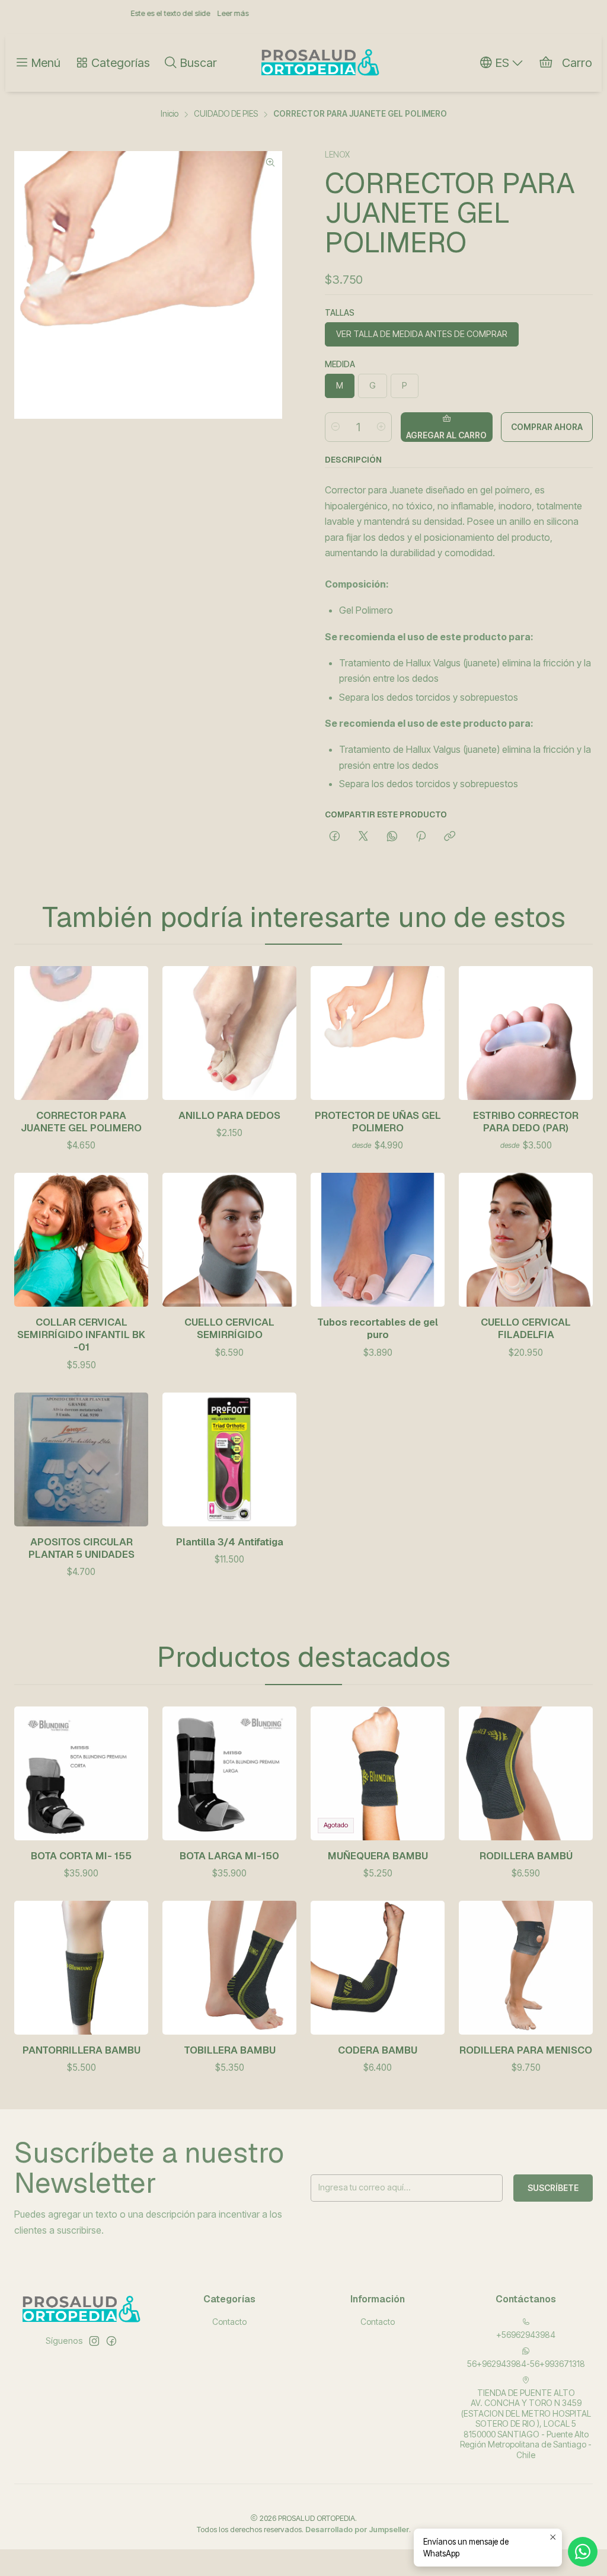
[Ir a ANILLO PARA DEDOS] (229, 1033)
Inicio (170, 114)
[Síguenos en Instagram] (94, 2341)
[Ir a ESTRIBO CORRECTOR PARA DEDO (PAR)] (526, 1033)
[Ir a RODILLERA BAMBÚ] (526, 1773)
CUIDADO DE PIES (226, 114)
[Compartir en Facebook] (335, 837)
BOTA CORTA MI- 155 (81, 1856)
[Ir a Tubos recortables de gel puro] (378, 1240)
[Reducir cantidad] (336, 427)
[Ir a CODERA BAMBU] (378, 1968)
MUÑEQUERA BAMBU (378, 1856)
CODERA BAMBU (378, 2050)
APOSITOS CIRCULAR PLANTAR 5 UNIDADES (82, 1548)
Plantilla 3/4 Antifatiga (230, 1542)
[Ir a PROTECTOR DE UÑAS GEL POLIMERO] (378, 1033)
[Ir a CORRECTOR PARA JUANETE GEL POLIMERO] (81, 1033)
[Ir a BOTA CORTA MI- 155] (81, 1773)
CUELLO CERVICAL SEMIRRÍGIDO (229, 1328)
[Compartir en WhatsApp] (392, 837)
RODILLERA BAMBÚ (526, 1856)
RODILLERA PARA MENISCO (526, 2050)
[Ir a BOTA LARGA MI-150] (229, 1773)
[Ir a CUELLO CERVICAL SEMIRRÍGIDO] (229, 1240)
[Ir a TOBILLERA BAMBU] (229, 1968)
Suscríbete (553, 2188)
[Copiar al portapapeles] (450, 837)
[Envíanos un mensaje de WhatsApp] (583, 2552)
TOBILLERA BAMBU (230, 2050)
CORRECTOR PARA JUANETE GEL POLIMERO (81, 1122)
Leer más (130, 13)
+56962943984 (526, 2335)
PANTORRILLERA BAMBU (82, 2050)
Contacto (229, 2322)
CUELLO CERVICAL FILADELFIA (526, 1328)
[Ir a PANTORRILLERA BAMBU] (81, 1968)
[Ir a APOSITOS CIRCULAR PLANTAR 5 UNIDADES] (81, 1459)
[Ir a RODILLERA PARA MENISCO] (526, 1968)
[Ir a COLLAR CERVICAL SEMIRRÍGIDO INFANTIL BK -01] (81, 1240)
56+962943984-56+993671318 (526, 2364)
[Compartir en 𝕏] (363, 837)
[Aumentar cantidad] (381, 427)
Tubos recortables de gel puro (378, 1328)
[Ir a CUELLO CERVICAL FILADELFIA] (526, 1240)
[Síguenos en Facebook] (111, 2341)
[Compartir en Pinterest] (421, 837)
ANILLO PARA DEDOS (229, 1115)
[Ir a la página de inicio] (320, 63)
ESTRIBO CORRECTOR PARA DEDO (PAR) (526, 1122)
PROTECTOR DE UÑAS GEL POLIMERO (378, 1122)
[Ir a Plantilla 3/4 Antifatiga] (229, 1459)
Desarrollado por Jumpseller (357, 2530)
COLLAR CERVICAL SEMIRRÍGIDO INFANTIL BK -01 (81, 1334)
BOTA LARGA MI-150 (229, 1856)
